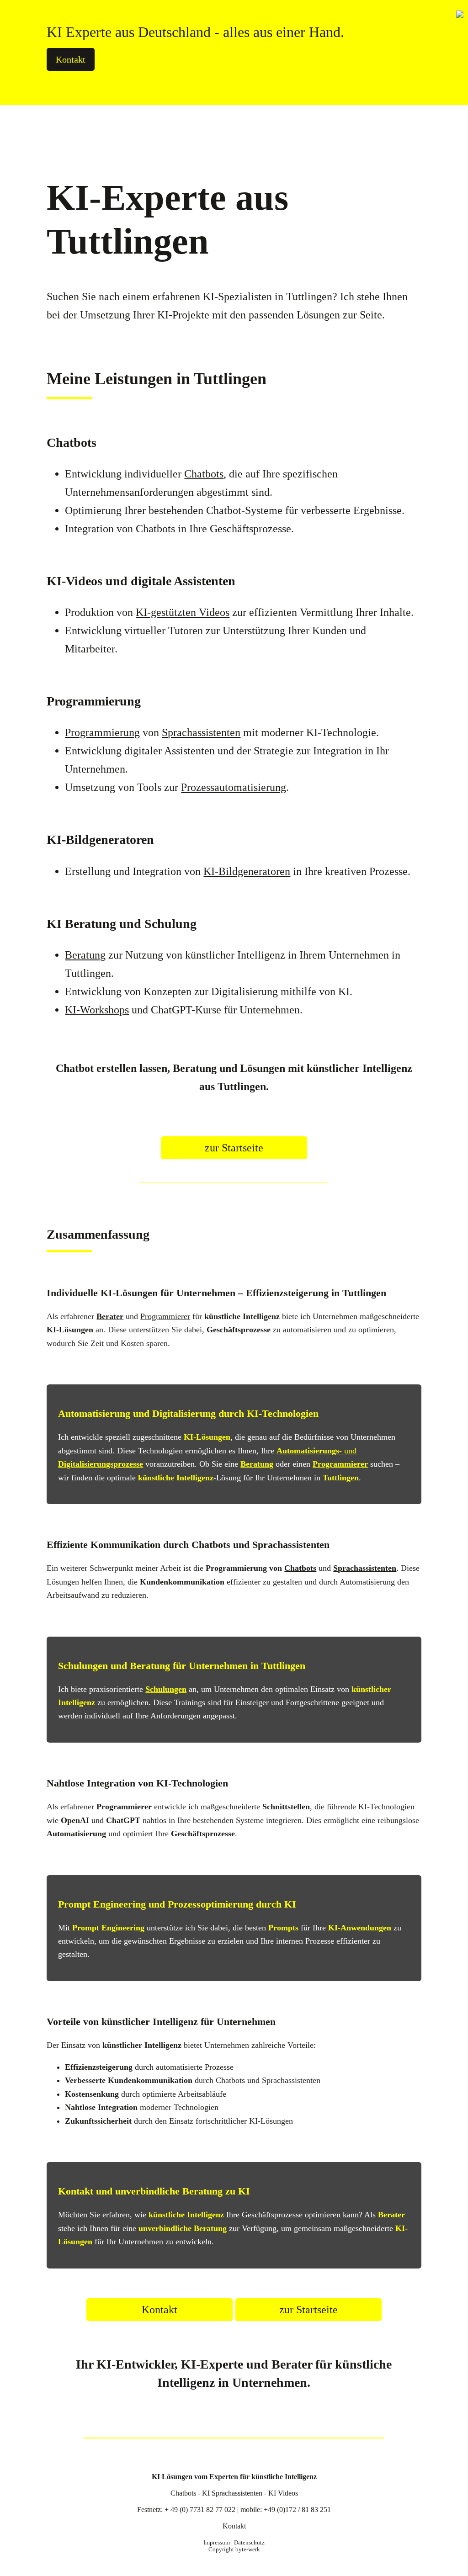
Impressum (217, 2543)
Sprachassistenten (201, 732)
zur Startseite (234, 1148)
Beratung (85, 955)
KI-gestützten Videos (183, 612)
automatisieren (307, 1330)
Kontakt (71, 59)
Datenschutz (249, 2543)
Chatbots (204, 474)
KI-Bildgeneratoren (247, 871)
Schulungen (166, 1689)
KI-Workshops (97, 1010)
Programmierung (102, 732)
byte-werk (248, 2549)
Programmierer (165, 1316)
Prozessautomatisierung (234, 787)
